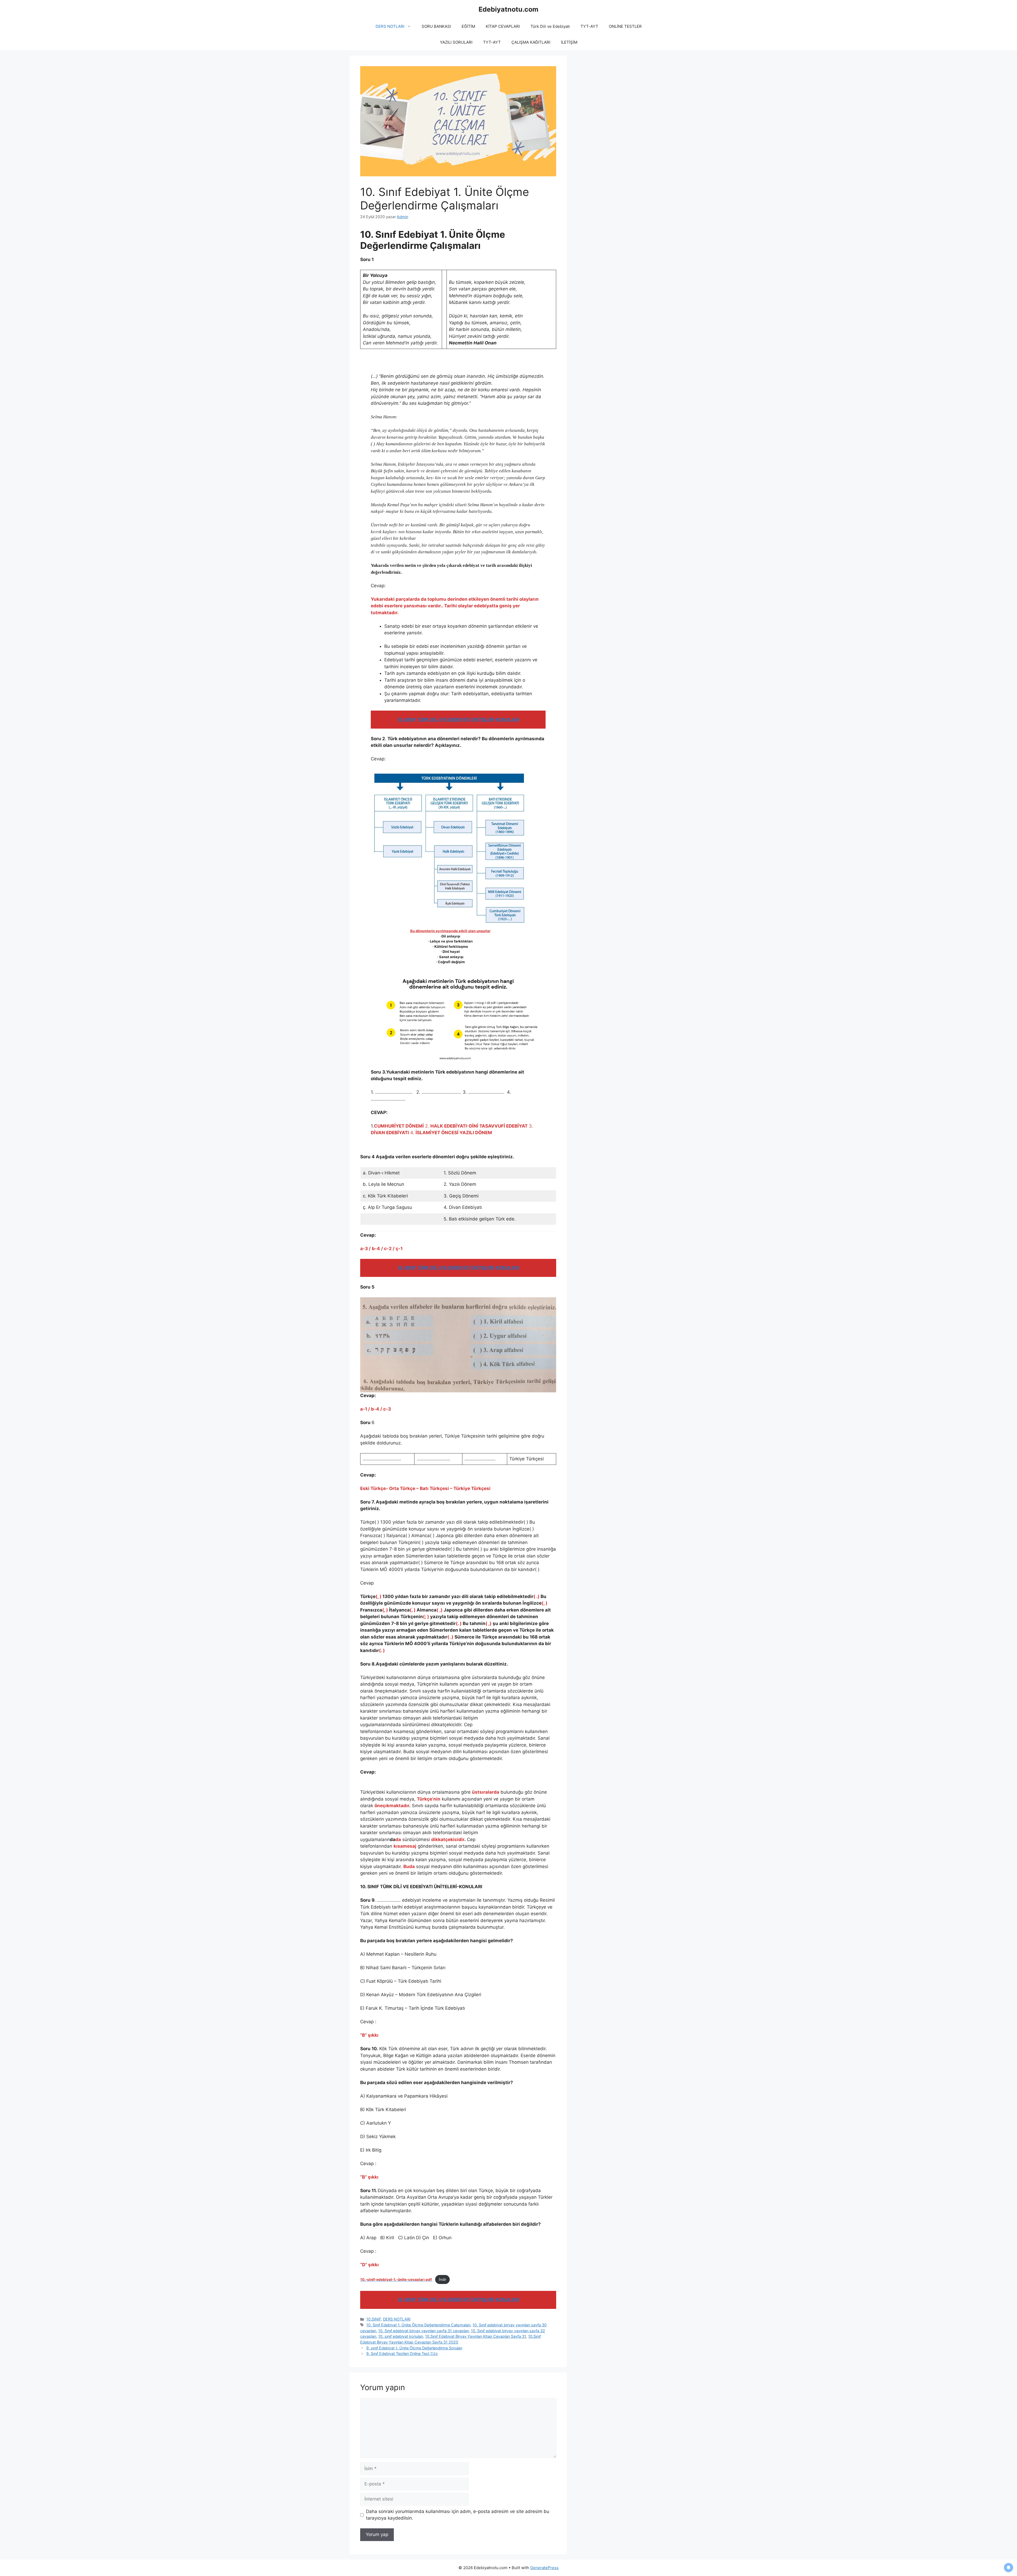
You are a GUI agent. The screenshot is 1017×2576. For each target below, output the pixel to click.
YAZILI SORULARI (456, 42)
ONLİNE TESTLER (625, 26)
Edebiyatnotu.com (508, 9)
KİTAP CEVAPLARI (503, 26)
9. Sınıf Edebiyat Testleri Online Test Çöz (402, 2353)
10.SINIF (374, 2319)
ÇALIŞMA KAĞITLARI (531, 42)
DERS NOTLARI (390, 26)
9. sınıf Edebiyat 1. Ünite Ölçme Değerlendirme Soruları (414, 2348)
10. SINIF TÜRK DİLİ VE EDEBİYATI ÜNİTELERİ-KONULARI (458, 720)
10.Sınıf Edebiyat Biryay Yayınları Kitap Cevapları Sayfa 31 (476, 2336)
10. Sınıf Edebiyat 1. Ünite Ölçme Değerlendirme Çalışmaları (418, 2325)
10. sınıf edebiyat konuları (401, 2336)
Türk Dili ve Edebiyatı (550, 26)
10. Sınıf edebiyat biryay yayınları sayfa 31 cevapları (423, 2331)
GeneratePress (544, 2568)
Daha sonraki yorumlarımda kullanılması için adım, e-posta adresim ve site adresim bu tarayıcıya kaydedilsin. (458, 2515)
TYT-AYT (589, 26)
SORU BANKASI (436, 26)
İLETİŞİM (569, 42)
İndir (443, 2279)
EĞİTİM (468, 26)
